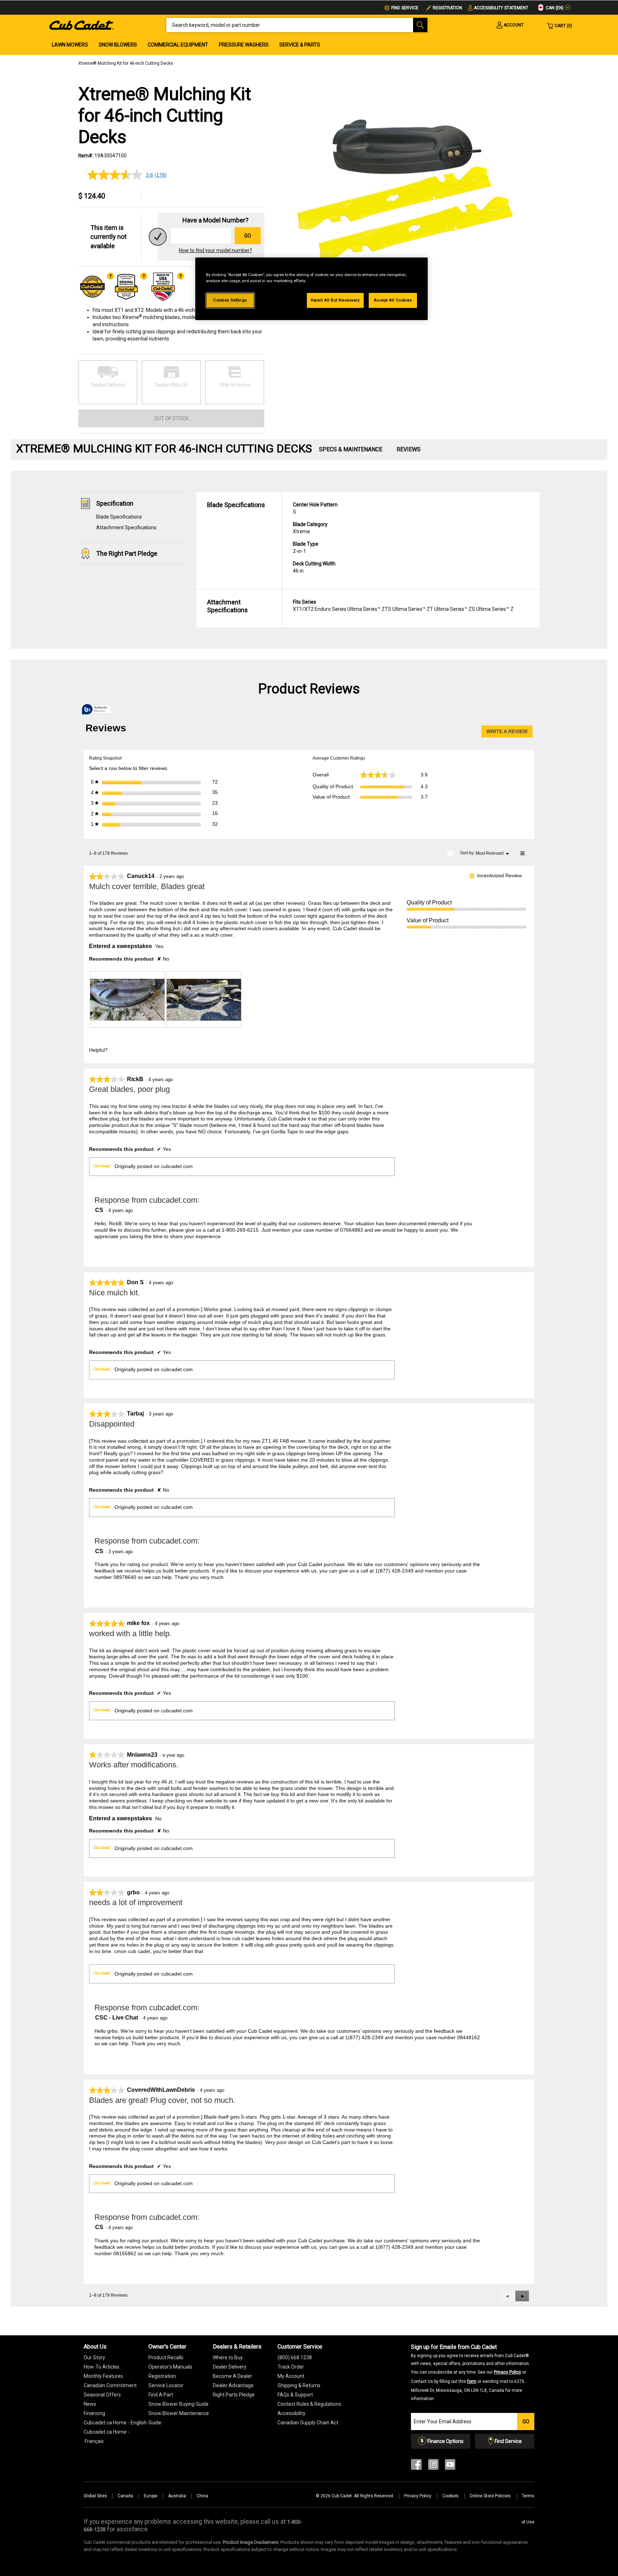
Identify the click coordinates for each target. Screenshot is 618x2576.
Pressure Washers (244, 45)
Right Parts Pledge (234, 2395)
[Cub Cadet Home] (82, 25)
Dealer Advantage (233, 2385)
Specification (115, 503)
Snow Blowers (118, 45)
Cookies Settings (230, 300)
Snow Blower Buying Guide (178, 2404)
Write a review (509, 733)
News (90, 2404)
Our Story (94, 2357)
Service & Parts (300, 45)
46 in (314, 567)
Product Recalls (166, 2357)
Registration (447, 8)
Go (248, 236)
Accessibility (291, 2413)
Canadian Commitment (110, 2385)
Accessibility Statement (501, 8)
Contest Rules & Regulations (309, 2404)
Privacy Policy (507, 2372)
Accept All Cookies (393, 300)
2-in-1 (306, 548)
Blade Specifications (119, 517)
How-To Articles (102, 2367)
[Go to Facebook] (416, 2466)
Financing (94, 2413)
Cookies (451, 2496)
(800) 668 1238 (295, 2357)
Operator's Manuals (170, 2367)
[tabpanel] (406, 198)
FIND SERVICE (405, 8)
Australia (177, 2496)
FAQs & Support (295, 2395)
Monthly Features (103, 2376)
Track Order (291, 2367)
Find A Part (161, 2395)
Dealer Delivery (230, 2367)
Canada (125, 2496)
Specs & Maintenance (351, 449)
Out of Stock (171, 418)
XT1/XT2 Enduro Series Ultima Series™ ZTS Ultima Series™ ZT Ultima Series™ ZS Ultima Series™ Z (403, 605)
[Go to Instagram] (433, 2466)
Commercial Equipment (178, 45)
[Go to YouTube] (450, 2466)
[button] (522, 2296)
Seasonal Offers (102, 2395)
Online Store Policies (491, 2496)
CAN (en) (554, 8)
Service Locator (166, 2385)
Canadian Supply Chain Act (308, 2423)
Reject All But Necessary (335, 300)
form (472, 2381)
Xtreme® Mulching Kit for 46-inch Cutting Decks (126, 63)
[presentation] (127, 1000)
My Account (291, 2376)
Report (171, 1050)
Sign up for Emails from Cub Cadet (470, 2372)
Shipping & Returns (299, 2385)
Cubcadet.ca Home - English (115, 2423)
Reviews (409, 449)
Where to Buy (228, 2357)
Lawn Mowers (70, 45)
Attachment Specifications (126, 528)
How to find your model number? (215, 250)
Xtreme (310, 528)
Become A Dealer (232, 2376)
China (202, 2496)
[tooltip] (96, 710)
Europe (151, 2496)
